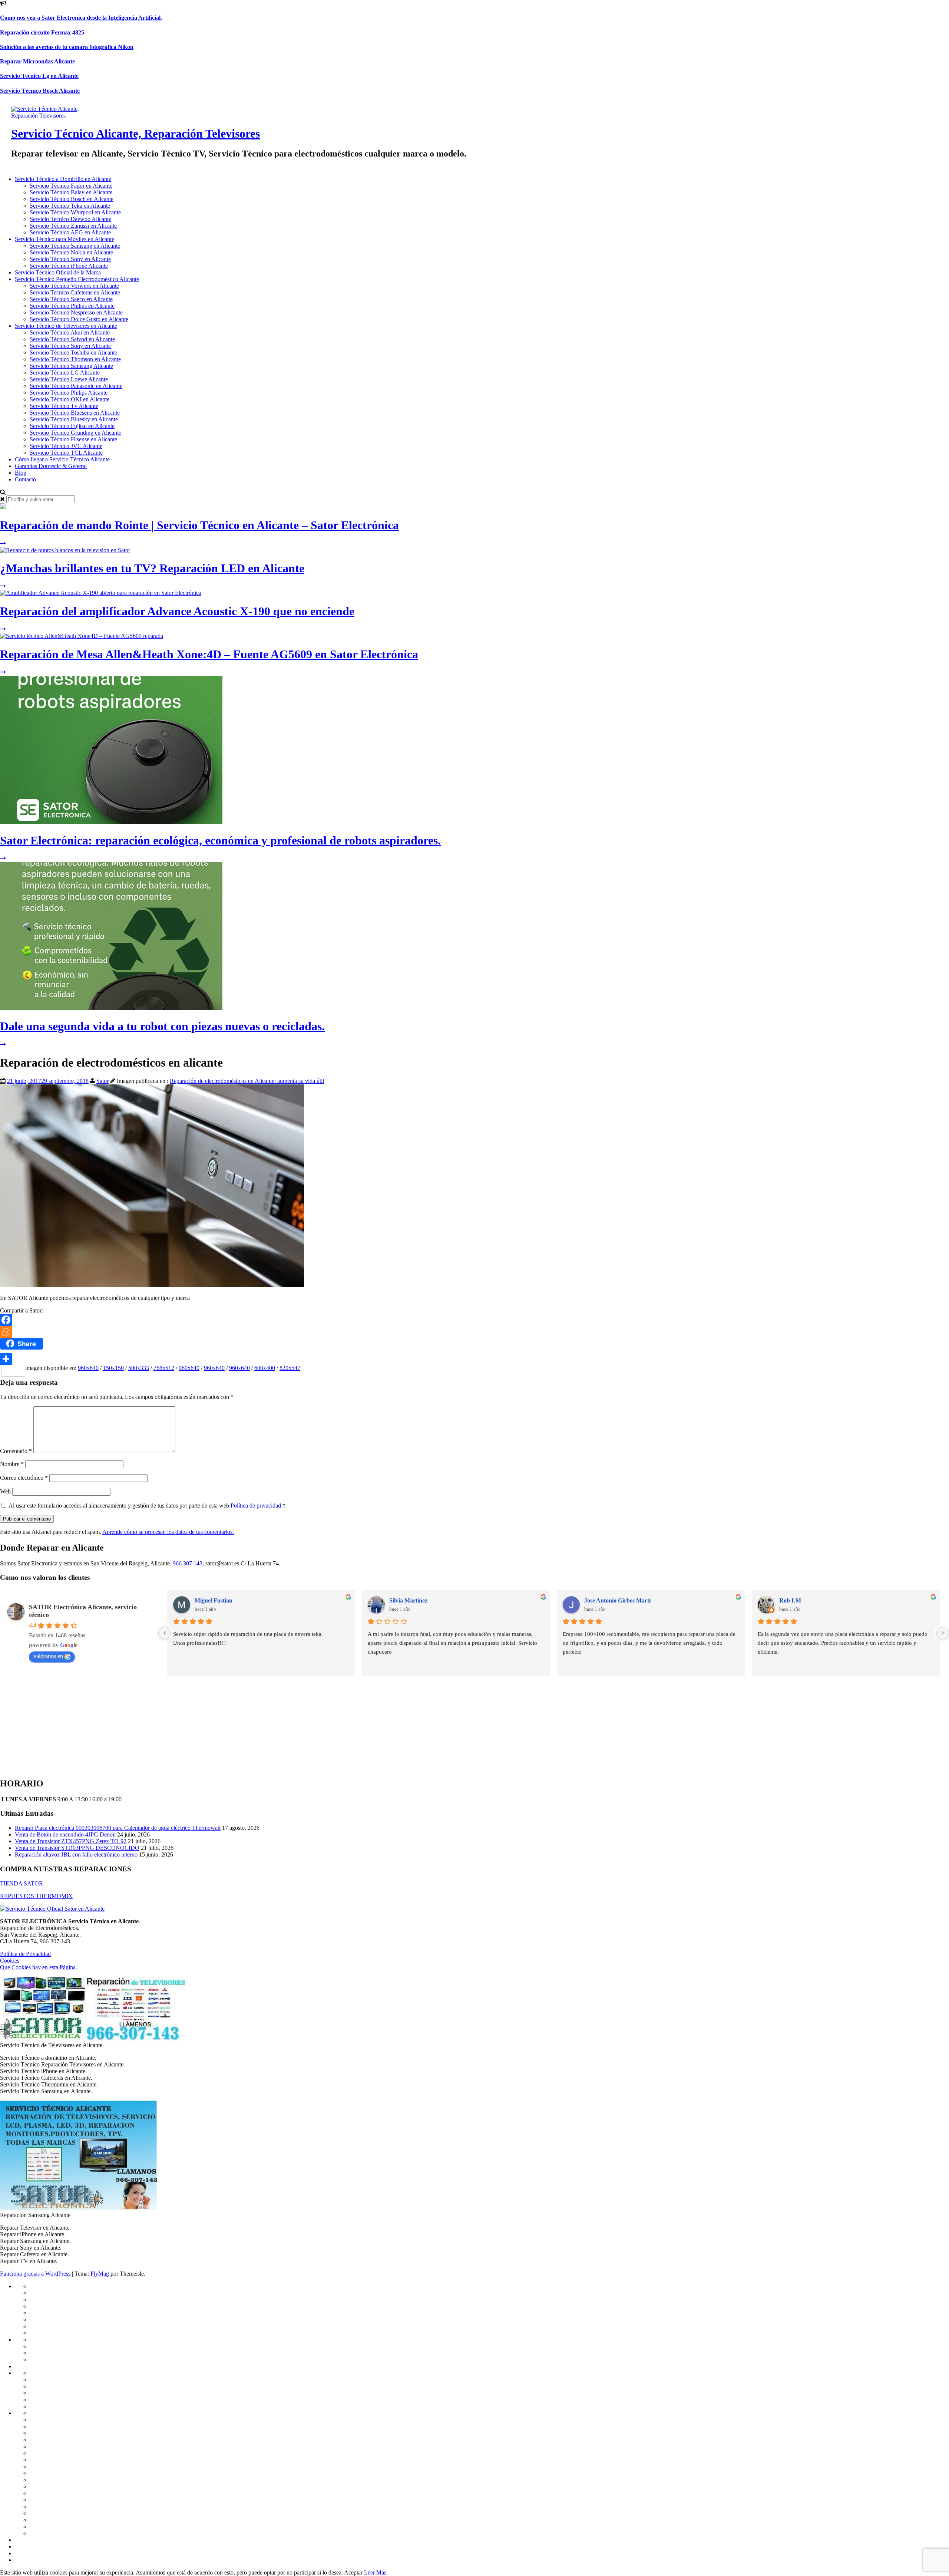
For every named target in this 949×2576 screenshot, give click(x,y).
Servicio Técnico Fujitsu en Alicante (72, 426)
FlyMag (100, 2274)
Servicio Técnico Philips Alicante (69, 393)
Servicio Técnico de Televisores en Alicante (66, 326)
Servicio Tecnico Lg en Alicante (39, 76)
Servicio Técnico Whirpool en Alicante (75, 212)
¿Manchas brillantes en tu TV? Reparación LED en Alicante (152, 568)
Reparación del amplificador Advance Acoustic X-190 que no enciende (177, 611)
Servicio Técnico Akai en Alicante (70, 332)
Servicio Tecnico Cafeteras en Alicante (75, 292)
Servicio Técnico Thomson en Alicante (75, 359)
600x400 (265, 1368)
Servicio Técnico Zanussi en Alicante (73, 226)
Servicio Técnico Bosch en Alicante (72, 199)
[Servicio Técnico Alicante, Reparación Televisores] (55, 116)
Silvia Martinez (408, 1600)
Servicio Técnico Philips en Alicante (72, 306)
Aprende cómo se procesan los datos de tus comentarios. (168, 1532)
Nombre (12, 1464)
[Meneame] (474, 1332)
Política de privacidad (256, 1506)
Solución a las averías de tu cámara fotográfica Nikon (67, 47)
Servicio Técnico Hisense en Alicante (73, 439)
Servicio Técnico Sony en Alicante (70, 259)
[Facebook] (474, 1320)
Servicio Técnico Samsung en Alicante (75, 246)
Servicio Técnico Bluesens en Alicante (75, 413)
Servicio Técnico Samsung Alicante (71, 366)
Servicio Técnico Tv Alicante (64, 406)
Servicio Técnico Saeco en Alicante (71, 299)
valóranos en (48, 1656)
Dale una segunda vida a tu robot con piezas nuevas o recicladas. (162, 1026)
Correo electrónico (24, 1478)
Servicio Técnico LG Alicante (65, 373)
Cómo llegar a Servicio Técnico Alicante (62, 459)
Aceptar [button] (353, 2572)
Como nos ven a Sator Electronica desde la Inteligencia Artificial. (81, 18)
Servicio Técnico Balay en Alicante (71, 192)
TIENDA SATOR (22, 1883)
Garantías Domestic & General (51, 466)
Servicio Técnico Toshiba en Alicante (73, 353)
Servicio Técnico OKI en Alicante (70, 399)
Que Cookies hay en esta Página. (39, 1967)
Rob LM (790, 1600)
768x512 (164, 1368)
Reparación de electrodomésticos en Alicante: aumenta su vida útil (247, 1081)
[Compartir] (474, 1359)
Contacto (25, 479)
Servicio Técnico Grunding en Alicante (75, 433)
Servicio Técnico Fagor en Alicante (71, 186)
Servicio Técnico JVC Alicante (66, 446)
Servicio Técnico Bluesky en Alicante (74, 419)
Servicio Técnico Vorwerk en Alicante (74, 286)
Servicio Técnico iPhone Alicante (69, 266)
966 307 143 (188, 1563)
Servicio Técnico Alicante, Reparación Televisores (135, 134)
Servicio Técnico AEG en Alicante (70, 232)
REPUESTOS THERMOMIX (36, 1896)
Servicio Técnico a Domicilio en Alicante (63, 179)
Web (5, 1491)
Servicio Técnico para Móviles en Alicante (65, 239)
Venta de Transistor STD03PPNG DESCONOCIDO (77, 1848)
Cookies (10, 1961)
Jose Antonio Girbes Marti (617, 1600)
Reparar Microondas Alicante (37, 61)
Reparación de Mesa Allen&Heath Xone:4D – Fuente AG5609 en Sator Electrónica (209, 654)
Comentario (16, 1451)
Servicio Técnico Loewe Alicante (69, 379)
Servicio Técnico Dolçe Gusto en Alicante (79, 319)
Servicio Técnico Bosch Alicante (40, 91)
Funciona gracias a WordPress (36, 2274)
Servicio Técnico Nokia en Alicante (71, 252)
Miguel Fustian (214, 1600)
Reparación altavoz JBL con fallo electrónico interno (76, 1854)
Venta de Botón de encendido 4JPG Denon (65, 1834)
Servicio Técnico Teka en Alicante (70, 206)
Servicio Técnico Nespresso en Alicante (76, 312)
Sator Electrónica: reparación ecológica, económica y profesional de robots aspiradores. (220, 840)
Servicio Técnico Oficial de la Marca (58, 272)
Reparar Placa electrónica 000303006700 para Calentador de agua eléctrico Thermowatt (118, 1828)
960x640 (88, 1368)
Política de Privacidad (25, 1954)
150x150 (113, 1368)
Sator (102, 1081)
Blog (21, 473)
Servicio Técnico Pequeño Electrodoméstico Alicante (77, 279)
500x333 (139, 1368)
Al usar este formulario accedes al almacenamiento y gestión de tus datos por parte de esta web (147, 1506)
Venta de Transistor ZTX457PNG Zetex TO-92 (71, 1841)
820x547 (290, 1368)
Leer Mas (375, 2572)
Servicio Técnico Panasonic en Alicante (76, 386)
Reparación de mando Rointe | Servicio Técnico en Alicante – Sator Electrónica (199, 525)
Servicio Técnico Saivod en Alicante (72, 339)
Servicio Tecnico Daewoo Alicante (70, 219)
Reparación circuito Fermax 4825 (42, 32)
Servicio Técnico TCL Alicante (66, 453)
